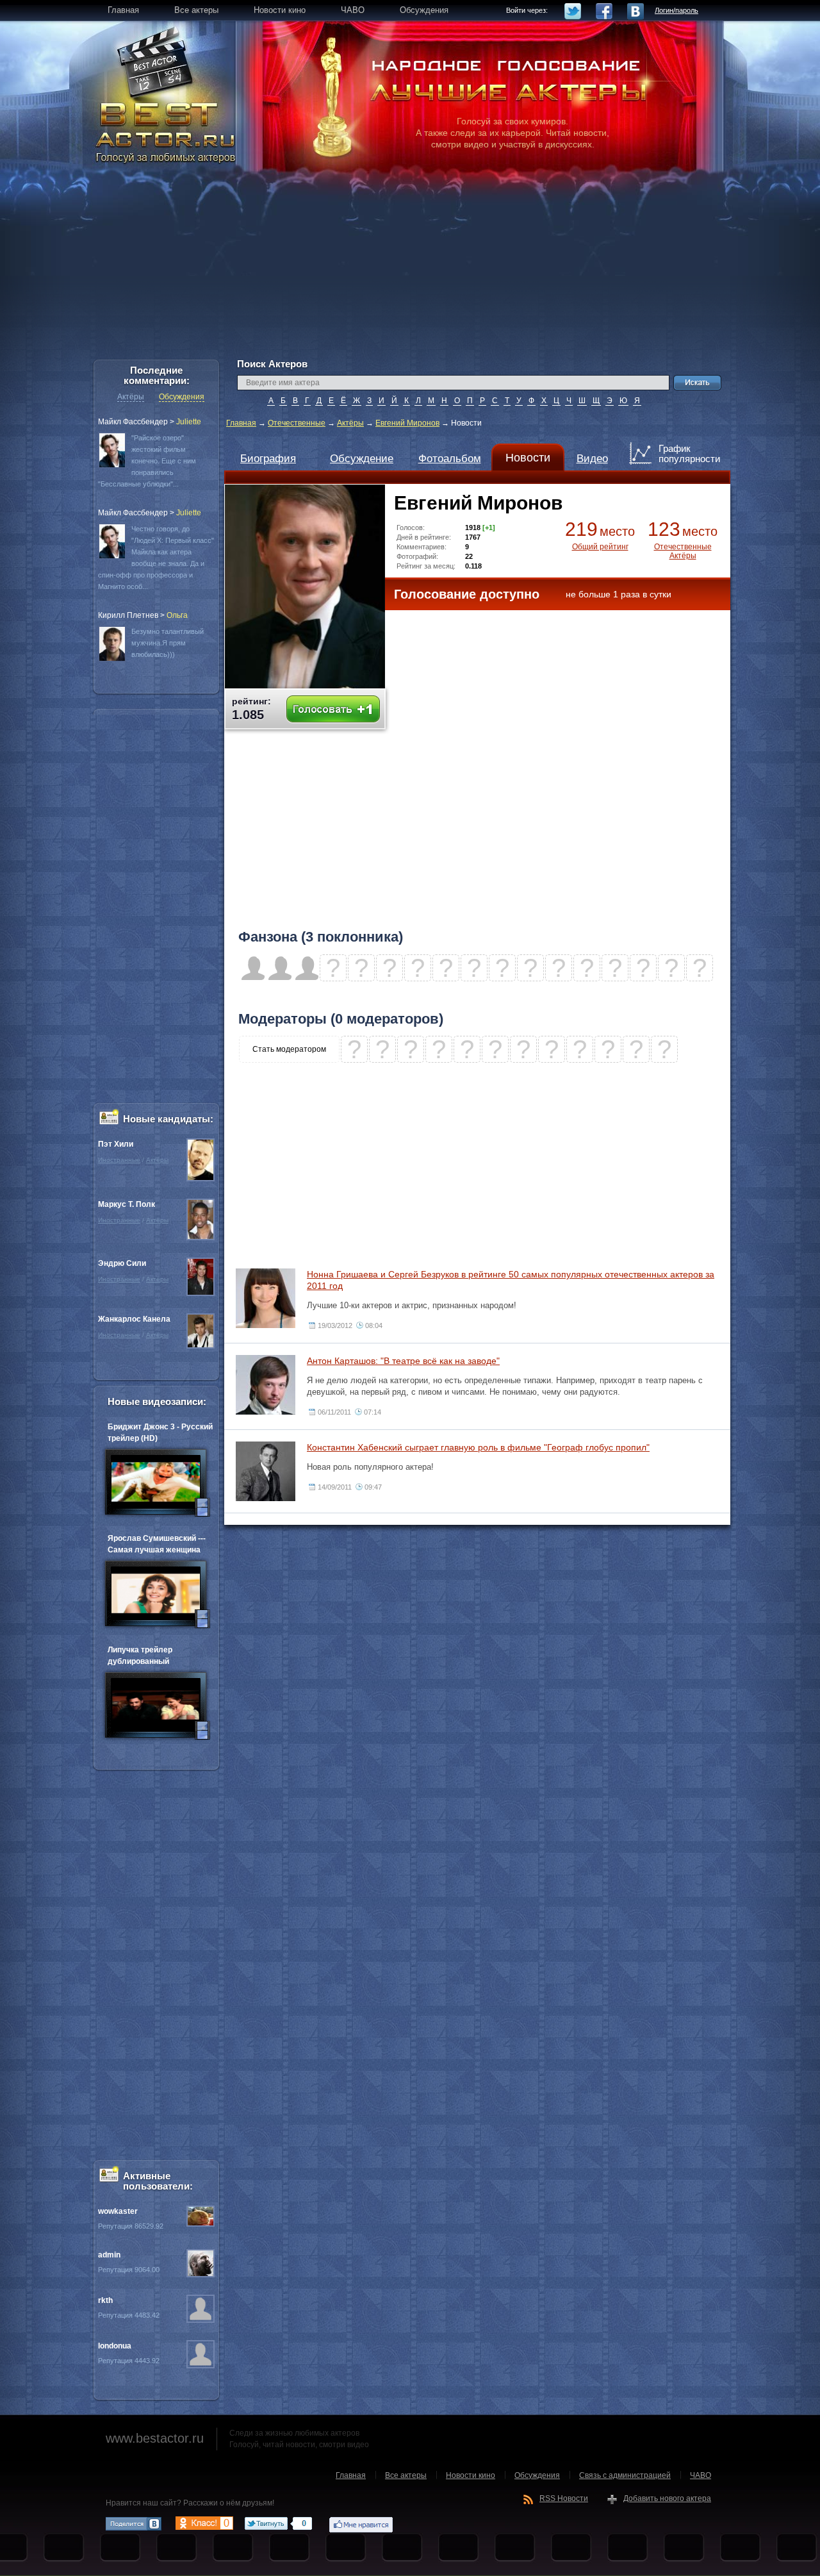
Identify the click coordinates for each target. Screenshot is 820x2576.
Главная (241, 423)
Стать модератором (289, 1049)
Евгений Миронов (407, 423)
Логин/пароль (676, 10)
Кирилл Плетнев (128, 615)
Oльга (177, 615)
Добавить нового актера (667, 2498)
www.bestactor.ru (155, 2438)
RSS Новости (564, 2498)
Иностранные (119, 1160)
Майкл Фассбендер (133, 422)
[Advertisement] (410, 269)
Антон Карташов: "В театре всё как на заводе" (403, 1361)
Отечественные (297, 423)
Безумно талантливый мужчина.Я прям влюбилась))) (168, 643)
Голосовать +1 (333, 709)
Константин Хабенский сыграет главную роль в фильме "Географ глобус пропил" (478, 1447)
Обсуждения (182, 397)
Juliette (189, 422)
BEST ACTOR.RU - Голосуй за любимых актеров (167, 131)
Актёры (350, 423)
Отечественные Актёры (683, 551)
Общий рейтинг (600, 547)
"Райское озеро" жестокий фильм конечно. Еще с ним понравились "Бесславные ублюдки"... (147, 461)
